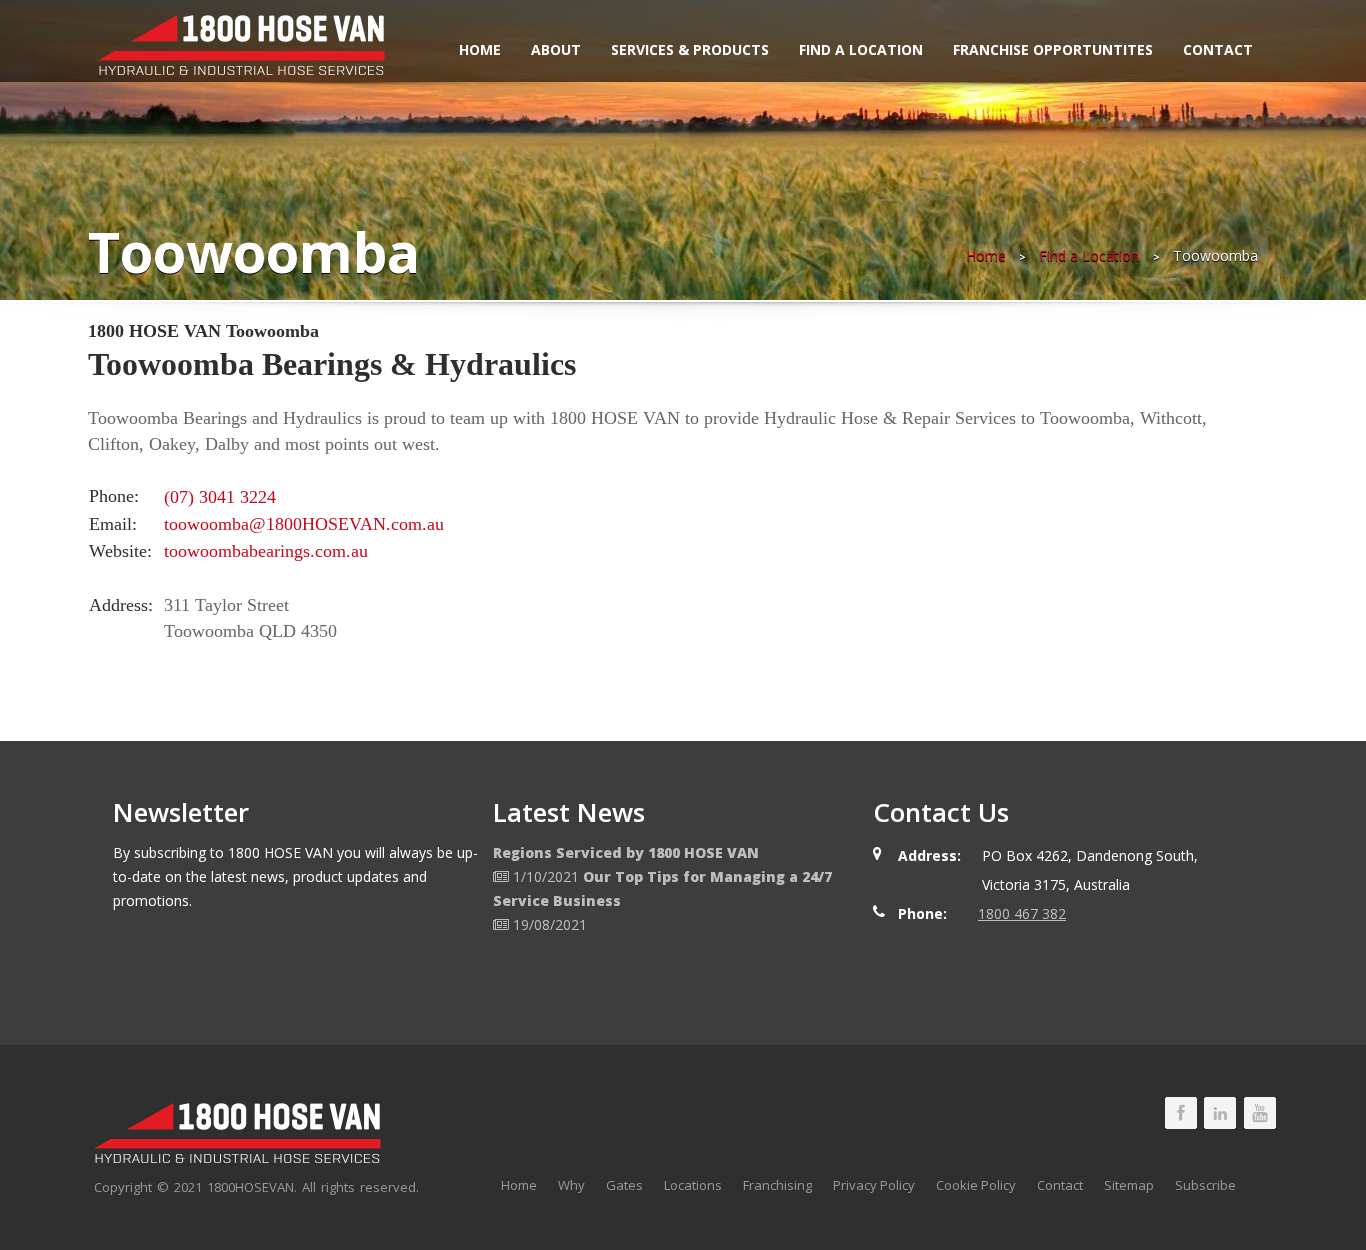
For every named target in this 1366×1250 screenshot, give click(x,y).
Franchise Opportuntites (1053, 49)
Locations (693, 1185)
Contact (1218, 49)
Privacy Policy (874, 1185)
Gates (624, 1185)
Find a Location (861, 49)
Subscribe (1205, 1185)
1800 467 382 (1022, 913)
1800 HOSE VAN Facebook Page (1181, 1113)
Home (480, 49)
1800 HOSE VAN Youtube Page (1260, 1113)
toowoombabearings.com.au (266, 551)
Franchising (777, 1185)
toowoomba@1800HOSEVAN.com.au (304, 524)
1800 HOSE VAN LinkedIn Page (1220, 1113)
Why (571, 1185)
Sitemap (1129, 1185)
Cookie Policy (976, 1185)
